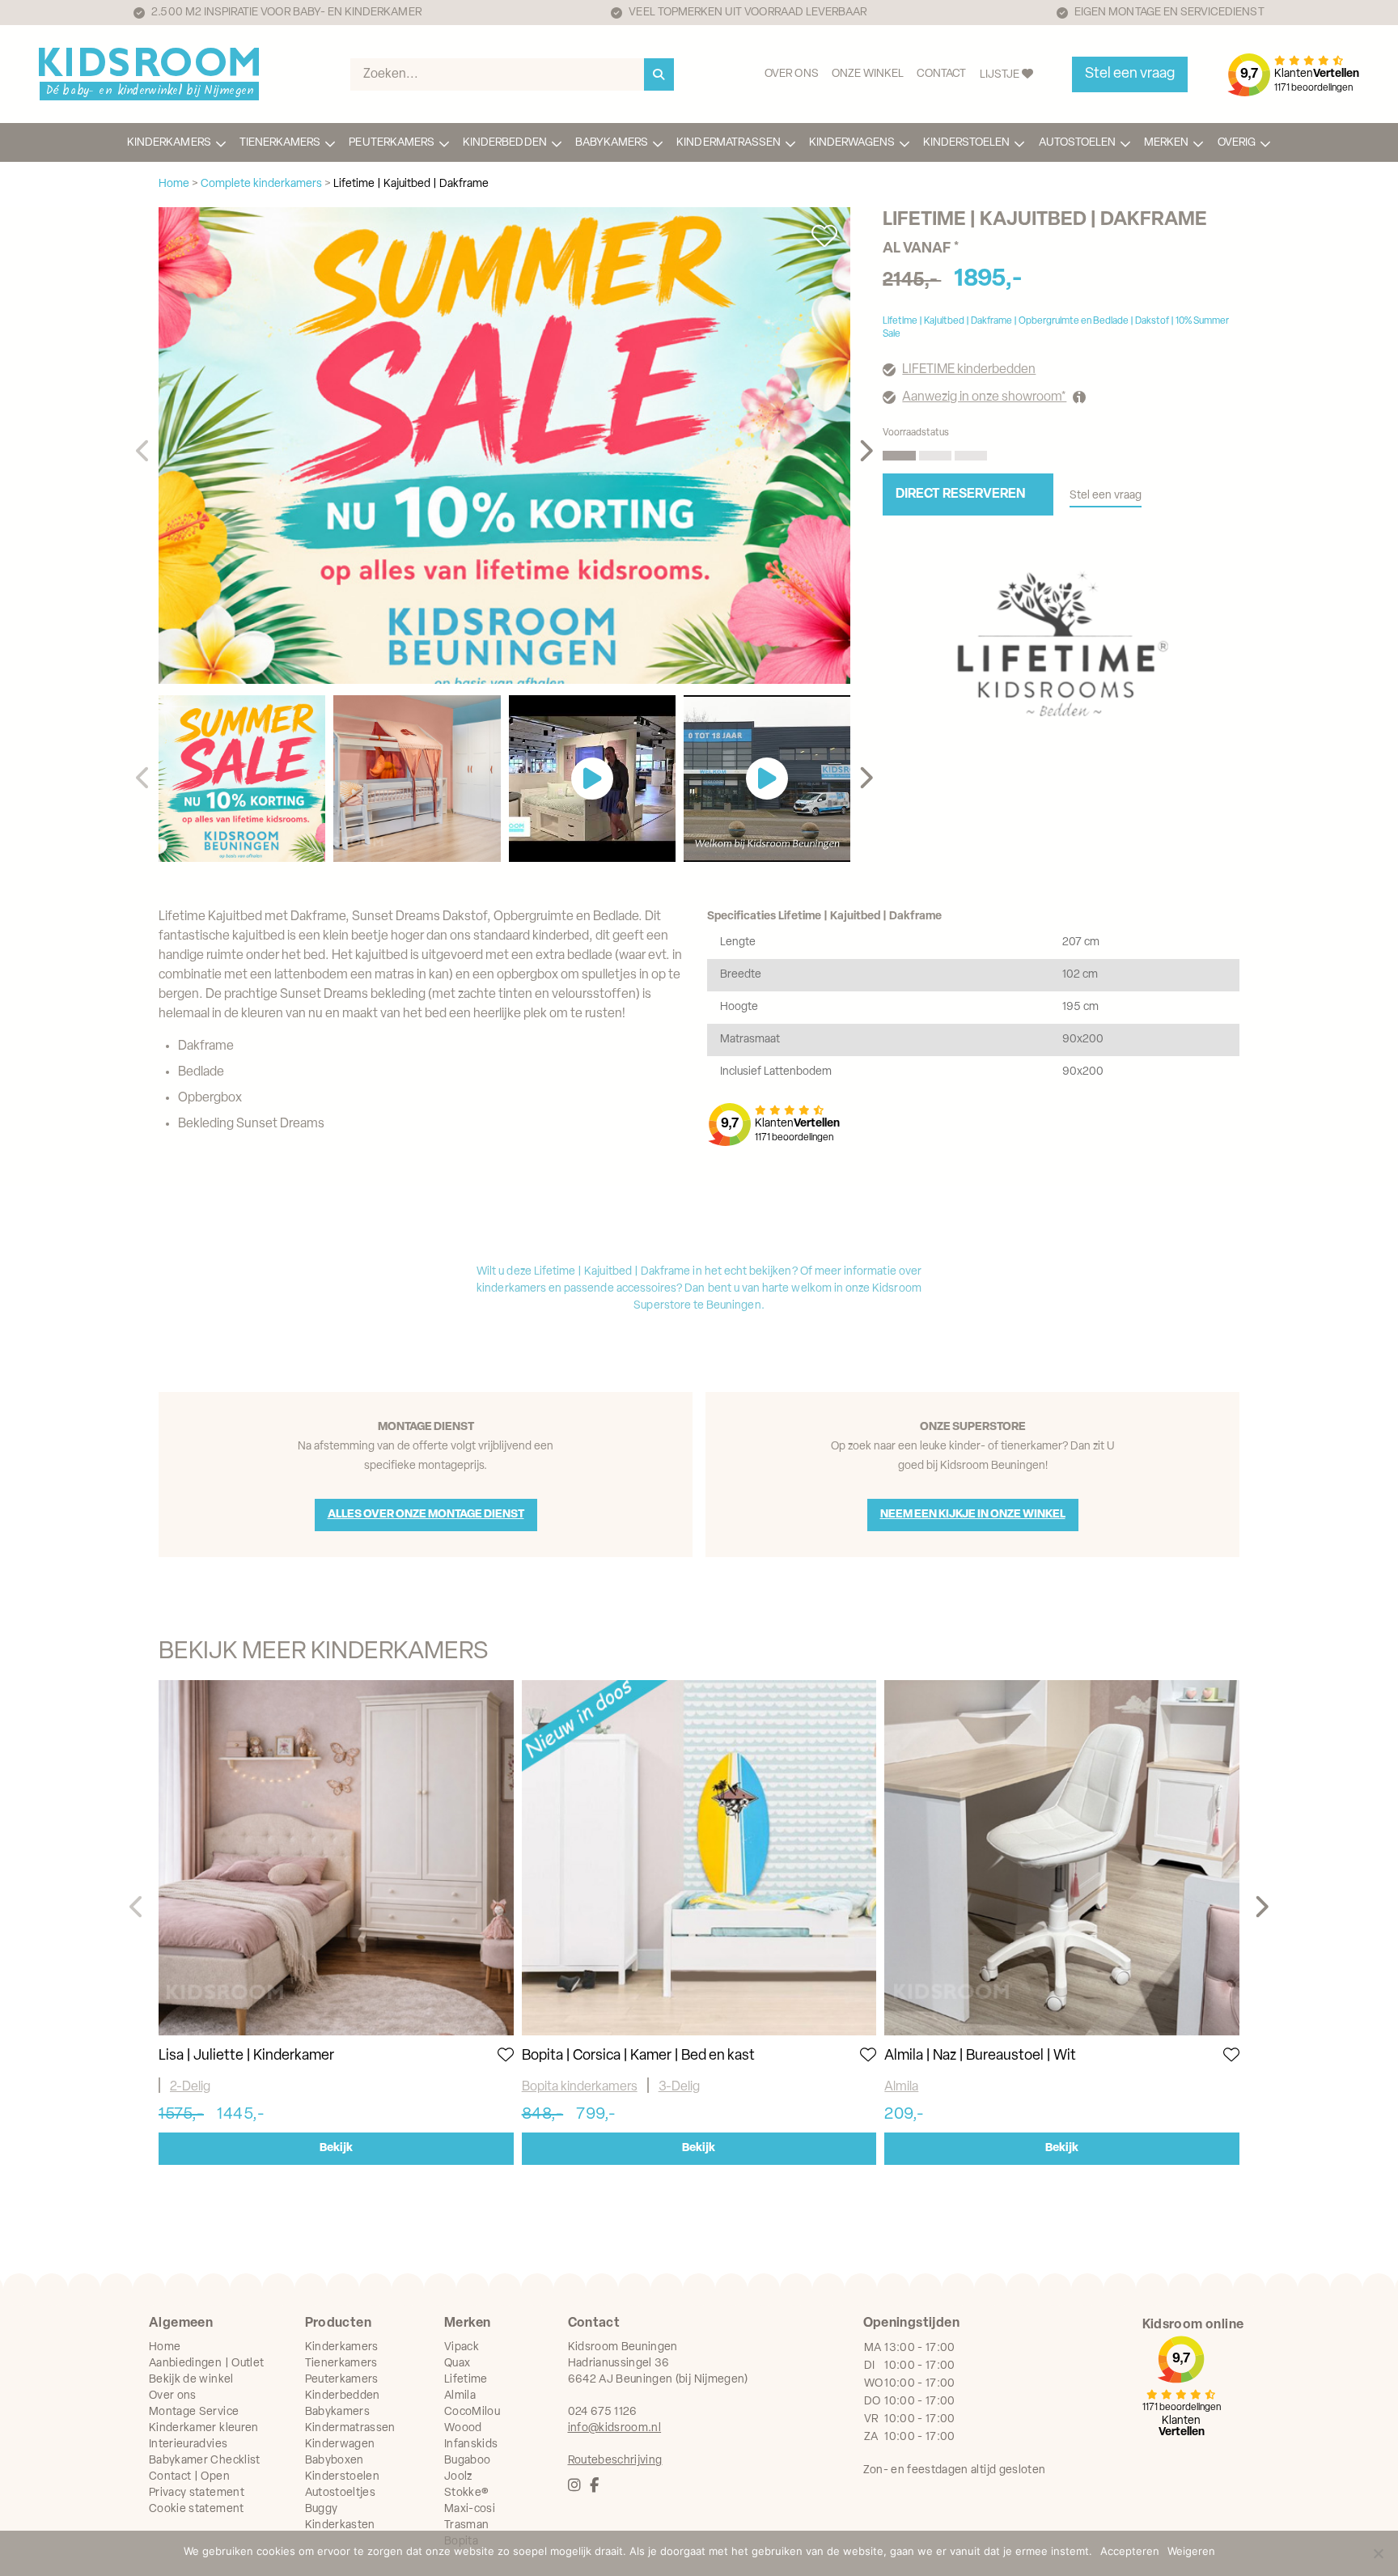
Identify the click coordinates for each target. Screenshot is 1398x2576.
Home (165, 2347)
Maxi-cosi (470, 2509)
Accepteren (1130, 2551)
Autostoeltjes (341, 2493)
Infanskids (471, 2444)
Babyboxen (335, 2461)
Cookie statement (197, 2509)
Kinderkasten (340, 2525)
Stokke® (466, 2493)
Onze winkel (868, 74)
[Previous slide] (144, 452)
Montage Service (194, 2412)
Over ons (791, 74)
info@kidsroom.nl (615, 2428)
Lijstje (1001, 75)
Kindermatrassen (729, 143)
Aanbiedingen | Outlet (206, 2364)
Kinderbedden (505, 143)
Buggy (322, 2509)
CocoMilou (472, 2412)
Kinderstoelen (967, 143)
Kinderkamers (169, 143)
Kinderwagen (340, 2444)
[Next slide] (865, 452)
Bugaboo (467, 2461)
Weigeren (1191, 2551)
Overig (1237, 143)
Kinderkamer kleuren (204, 2428)
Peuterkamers (392, 143)
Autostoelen (1078, 143)
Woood (463, 2428)
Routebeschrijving (615, 2461)
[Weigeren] (1378, 2553)
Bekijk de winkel (191, 2380)
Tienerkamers (280, 143)
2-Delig (190, 2087)
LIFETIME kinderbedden (969, 370)
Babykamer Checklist (205, 2461)
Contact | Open (189, 2477)
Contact (941, 74)
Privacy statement (197, 2493)
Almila (901, 2087)
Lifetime (466, 2380)
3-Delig (679, 2087)
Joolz (458, 2477)
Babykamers (612, 143)
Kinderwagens (852, 143)
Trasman (466, 2525)
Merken (1166, 143)
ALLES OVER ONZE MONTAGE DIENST (426, 1515)
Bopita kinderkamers (580, 2087)
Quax (457, 2364)
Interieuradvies (188, 2444)
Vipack (462, 2347)
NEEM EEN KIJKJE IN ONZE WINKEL (973, 1515)
